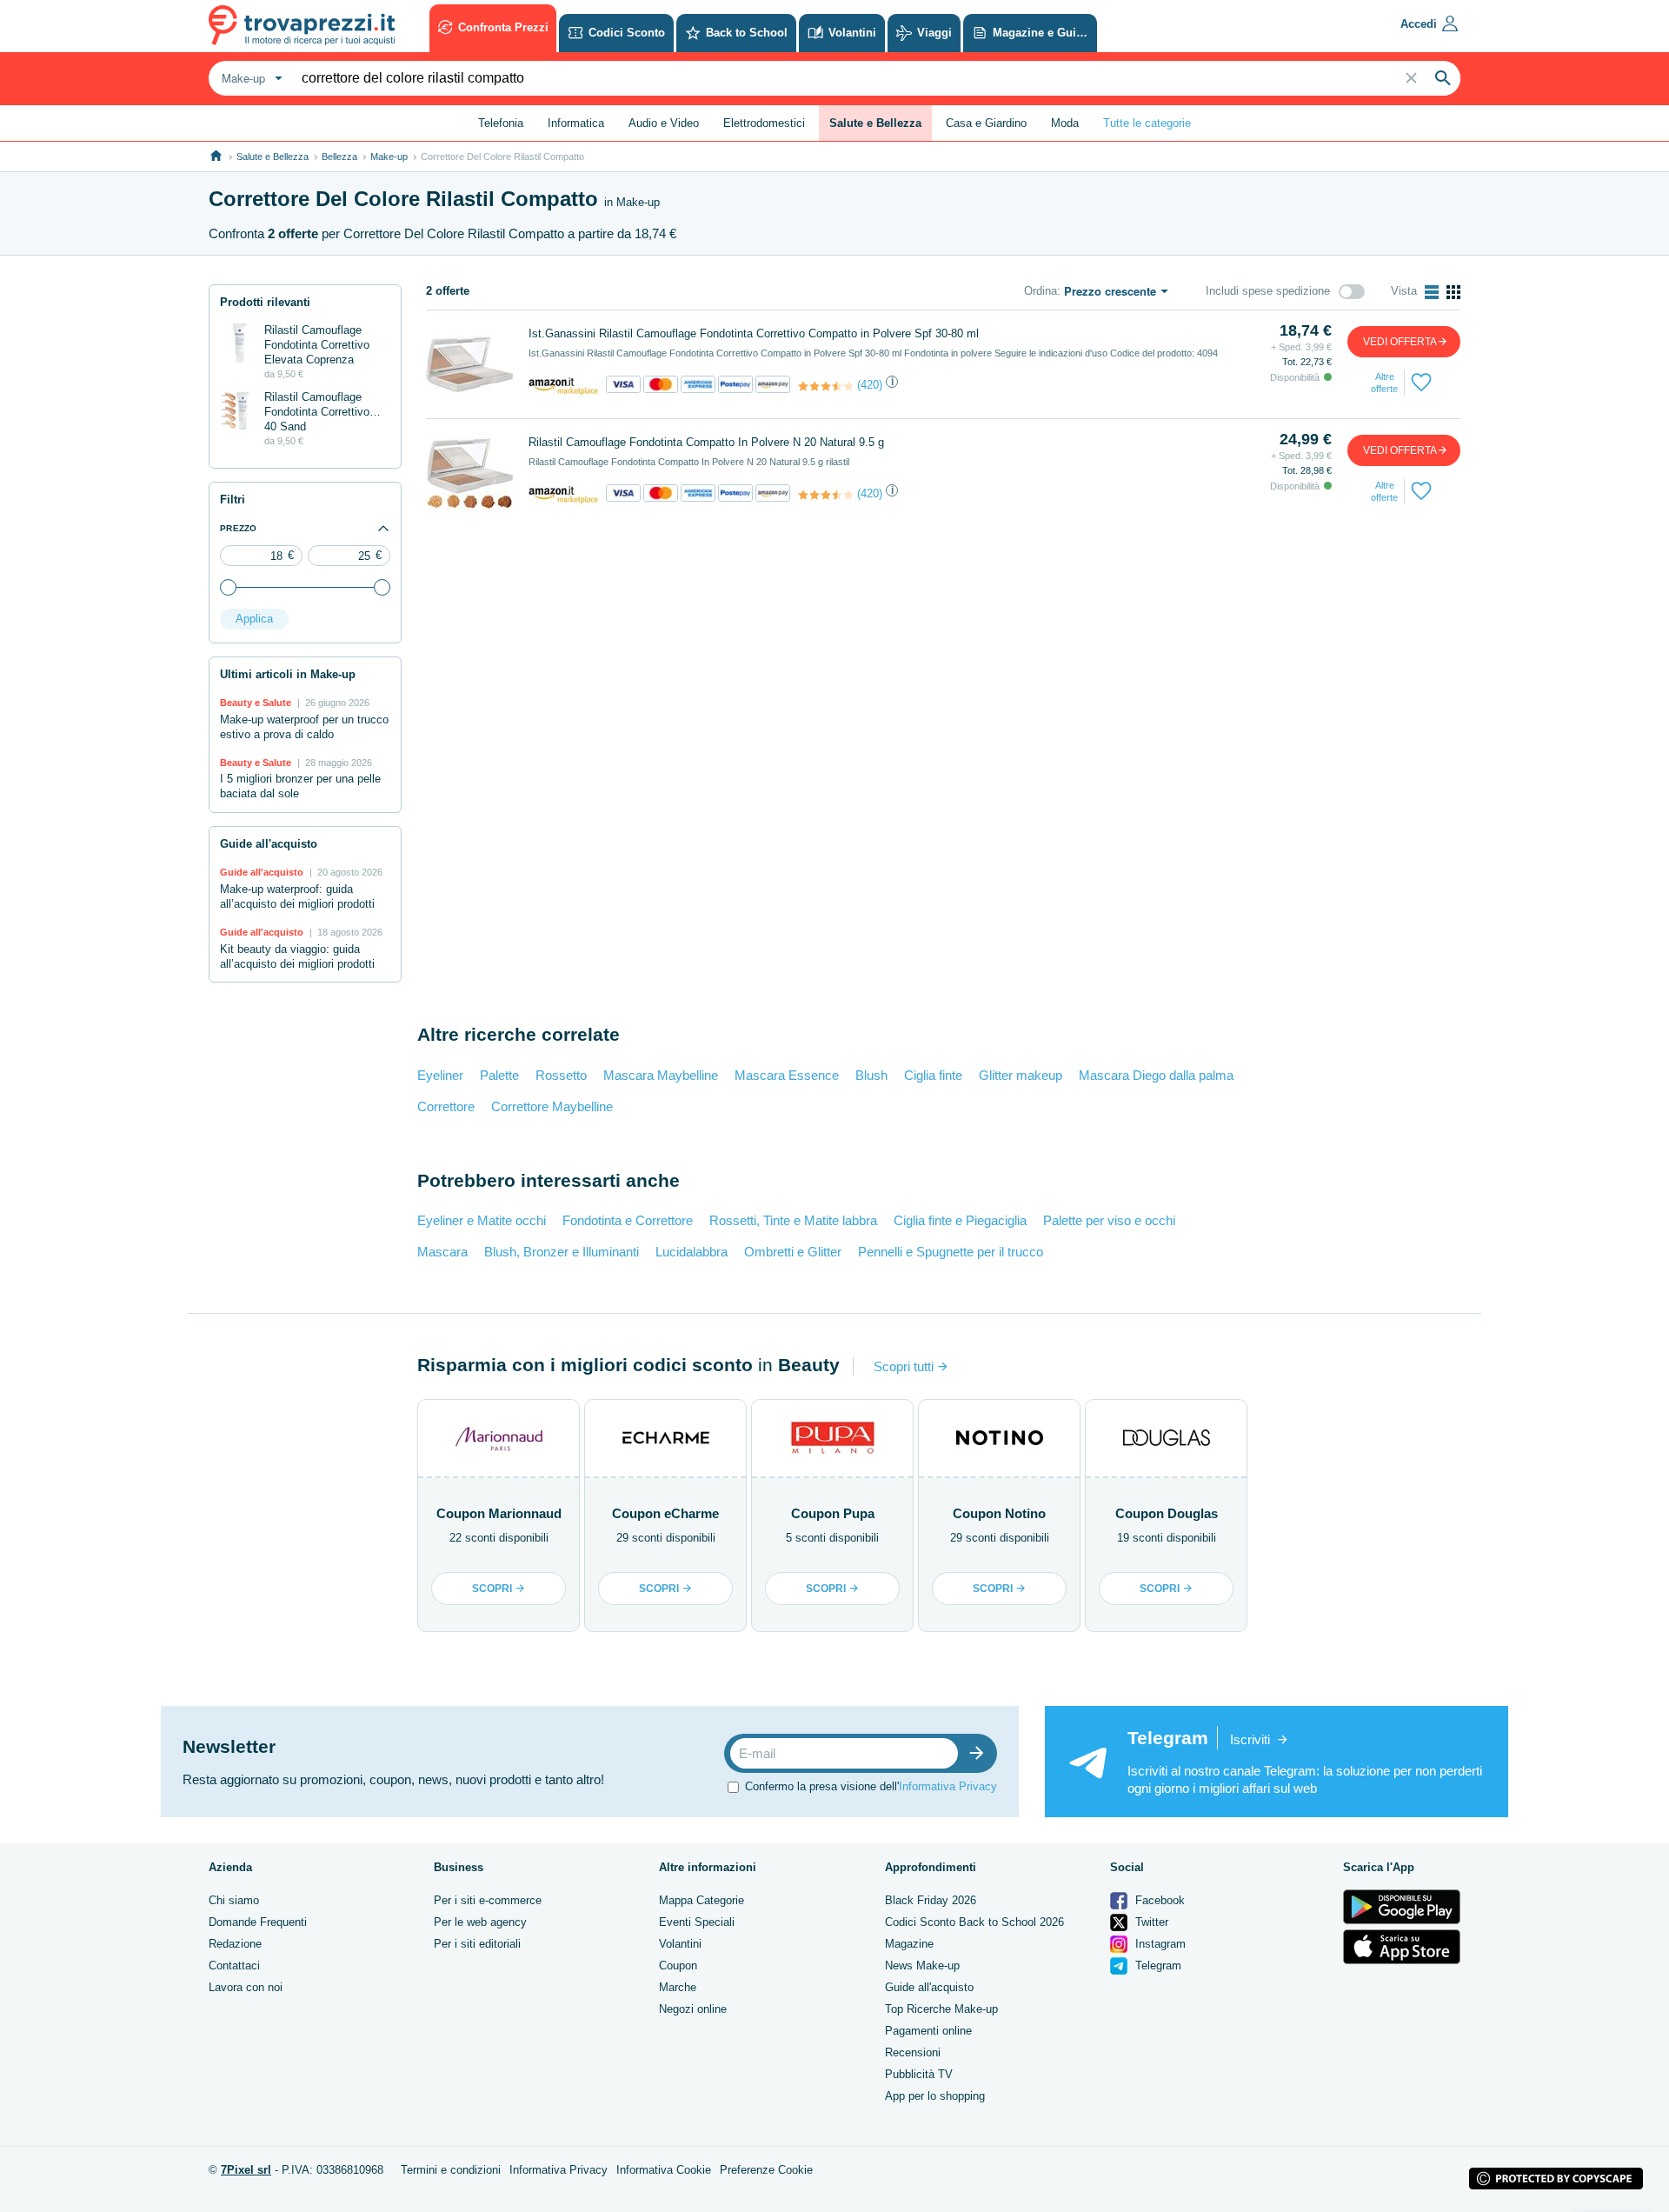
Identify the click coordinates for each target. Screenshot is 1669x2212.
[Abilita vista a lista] (1432, 292)
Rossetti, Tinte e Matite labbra (793, 1220)
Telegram (1157, 1965)
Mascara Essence (787, 1075)
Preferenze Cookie (766, 2170)
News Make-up (922, 1965)
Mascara (442, 1252)
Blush (871, 1075)
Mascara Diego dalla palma (1156, 1075)
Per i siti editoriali (477, 1944)
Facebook (1158, 1900)
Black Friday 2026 (931, 1900)
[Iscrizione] (981, 1753)
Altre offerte (1384, 383)
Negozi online (693, 2009)
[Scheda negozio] (563, 386)
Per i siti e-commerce (488, 1900)
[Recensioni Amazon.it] (826, 386)
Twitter (1150, 1922)
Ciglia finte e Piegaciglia (960, 1220)
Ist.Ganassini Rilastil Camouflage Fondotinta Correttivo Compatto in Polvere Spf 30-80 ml (754, 333)
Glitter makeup (1021, 1075)
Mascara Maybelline (661, 1075)
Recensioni (913, 2052)
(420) (870, 385)
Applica (254, 619)
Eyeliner (440, 1075)
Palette (499, 1075)
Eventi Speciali (697, 1922)
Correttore (446, 1106)
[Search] (1443, 78)
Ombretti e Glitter (793, 1252)
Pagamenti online (928, 2031)
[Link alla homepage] (216, 156)
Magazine (909, 1944)
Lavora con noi (246, 1987)
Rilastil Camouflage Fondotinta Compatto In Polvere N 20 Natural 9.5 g (706, 442)
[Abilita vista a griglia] (1453, 292)
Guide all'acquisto (929, 1987)
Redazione (235, 1944)
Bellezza (339, 157)
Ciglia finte (933, 1075)
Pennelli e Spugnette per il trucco (951, 1252)
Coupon (678, 1965)
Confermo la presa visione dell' (871, 1786)
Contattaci (234, 1965)
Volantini (680, 1944)
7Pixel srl (246, 2170)
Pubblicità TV (919, 2074)
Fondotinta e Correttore (628, 1220)
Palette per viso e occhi (1109, 1220)
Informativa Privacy (948, 1786)
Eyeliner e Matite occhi (482, 1220)
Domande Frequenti (258, 1922)
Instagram (1159, 1944)
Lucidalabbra (692, 1252)
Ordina (1041, 291)
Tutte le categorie (1147, 123)
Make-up (389, 157)
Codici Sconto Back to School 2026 (974, 1922)
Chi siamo (234, 1900)
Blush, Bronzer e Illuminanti (562, 1252)
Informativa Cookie (664, 2170)
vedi (1400, 342)
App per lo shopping (935, 2096)
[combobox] (250, 78)
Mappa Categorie (702, 1900)
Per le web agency (480, 1922)
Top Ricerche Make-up (941, 2009)
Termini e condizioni (451, 2170)
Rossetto (561, 1075)
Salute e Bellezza (273, 157)
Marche (678, 1987)
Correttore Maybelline (552, 1106)
